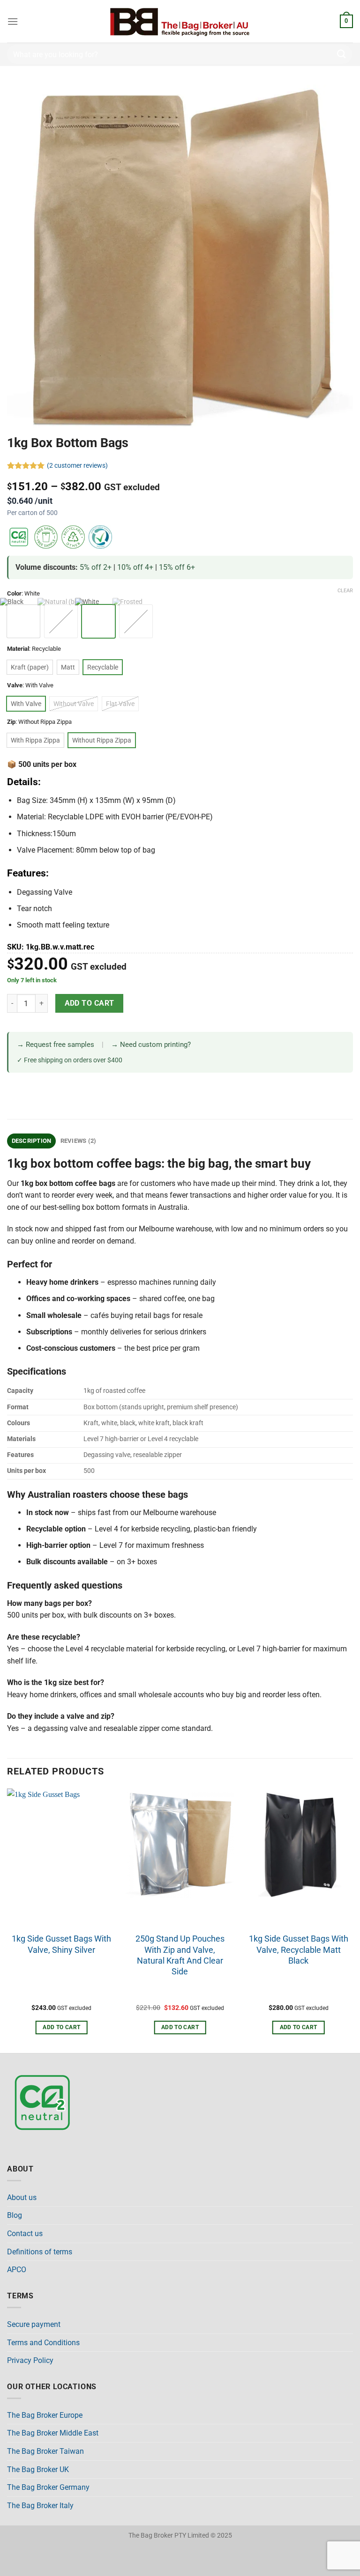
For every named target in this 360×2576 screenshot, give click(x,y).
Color (14, 594)
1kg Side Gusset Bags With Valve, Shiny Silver (61, 1944)
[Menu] (13, 21)
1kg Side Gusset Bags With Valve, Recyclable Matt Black (299, 1950)
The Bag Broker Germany (48, 2487)
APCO (17, 2270)
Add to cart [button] (61, 2027)
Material (18, 649)
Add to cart (90, 1003)
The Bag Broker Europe (45, 2415)
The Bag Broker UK (38, 2469)
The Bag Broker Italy (40, 2506)
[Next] (352, 1920)
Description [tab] (32, 1141)
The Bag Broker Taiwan (45, 2451)
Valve (15, 685)
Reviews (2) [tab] (79, 1141)
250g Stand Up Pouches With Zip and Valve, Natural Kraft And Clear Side (180, 1955)
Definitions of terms (40, 2252)
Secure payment (34, 2324)
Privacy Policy (30, 2360)
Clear (345, 591)
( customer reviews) (77, 466)
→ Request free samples (56, 1045)
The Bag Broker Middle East (53, 2433)
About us (22, 2197)
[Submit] (342, 54)
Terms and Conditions (43, 2343)
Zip (11, 722)
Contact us (25, 2234)
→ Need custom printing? (151, 1045)
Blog (15, 2215)
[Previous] (7, 1920)
